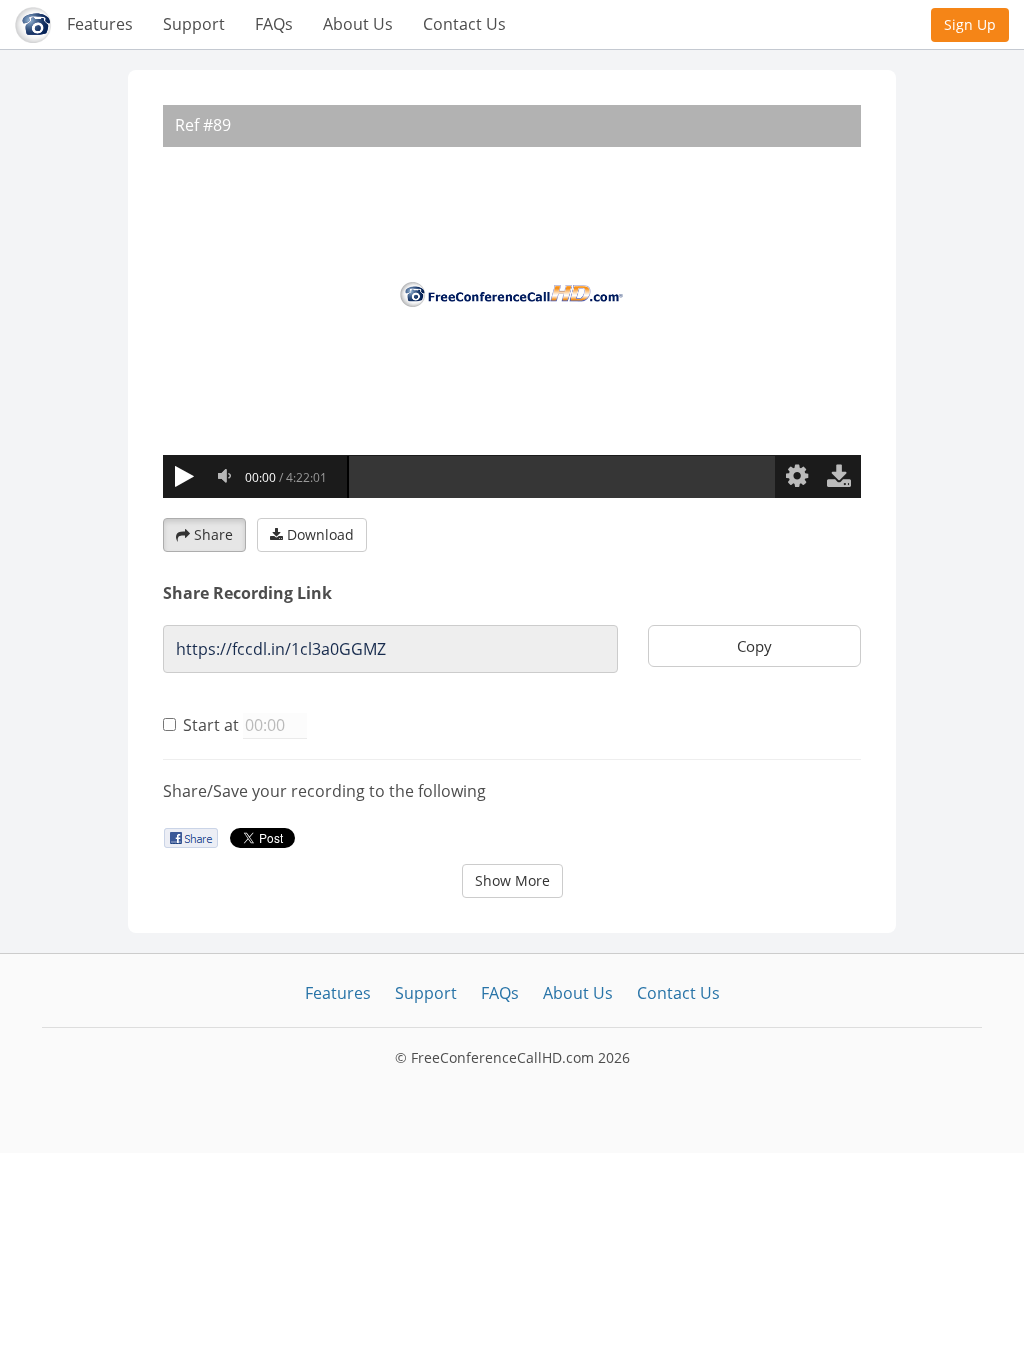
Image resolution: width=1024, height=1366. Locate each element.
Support (194, 24)
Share (213, 534)
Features (100, 24)
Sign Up (970, 24)
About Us (358, 24)
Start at (211, 725)
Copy (754, 646)
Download (320, 534)
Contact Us (464, 24)
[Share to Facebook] (190, 837)
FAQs (274, 24)
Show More (512, 880)
